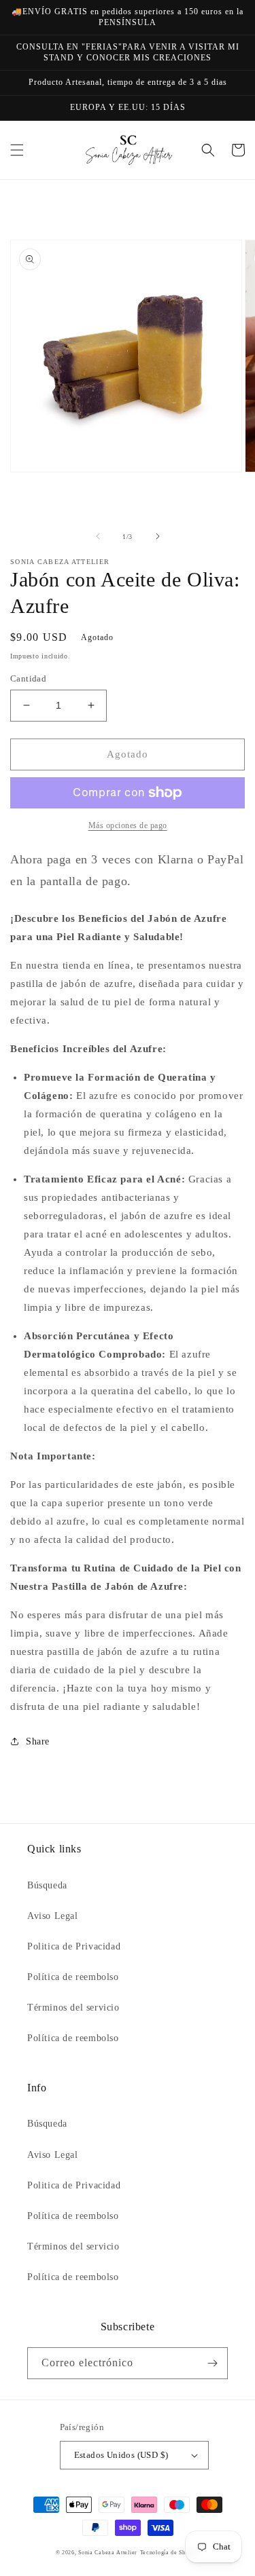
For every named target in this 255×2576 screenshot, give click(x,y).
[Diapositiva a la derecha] (158, 536)
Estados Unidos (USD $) (121, 2455)
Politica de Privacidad (74, 1946)
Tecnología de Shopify (170, 2553)
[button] (17, 150)
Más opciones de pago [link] (128, 825)
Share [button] (38, 1741)
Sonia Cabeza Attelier (108, 2553)
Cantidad (28, 678)
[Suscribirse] (212, 2363)
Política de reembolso (73, 1977)
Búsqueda (47, 1885)
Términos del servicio (73, 2008)
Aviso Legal (53, 1916)
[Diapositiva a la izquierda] (98, 536)
